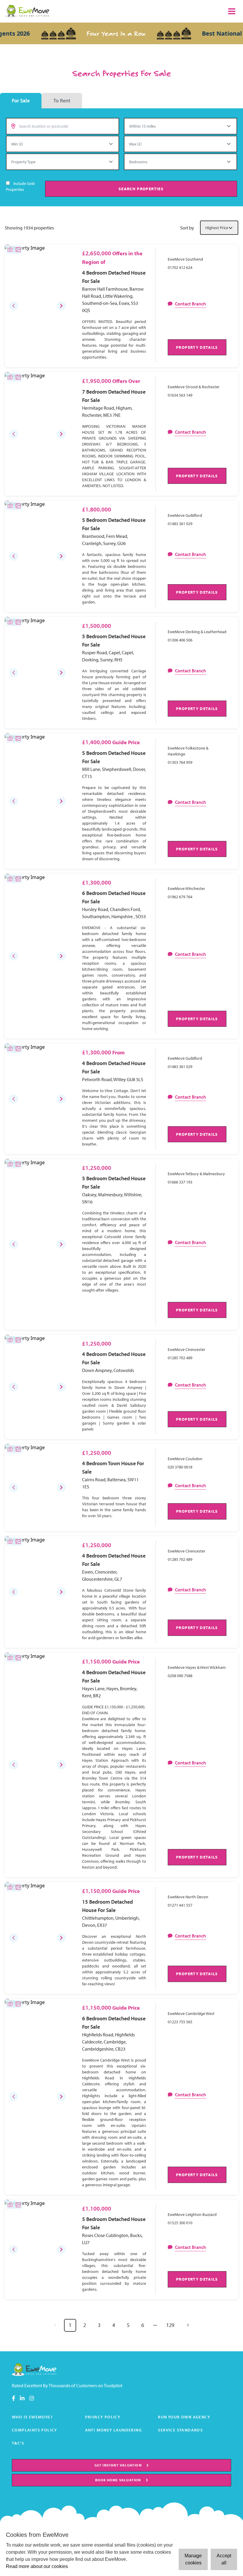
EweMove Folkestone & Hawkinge (188, 751)
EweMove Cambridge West (191, 2013)
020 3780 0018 (180, 1467)
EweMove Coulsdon (185, 1459)
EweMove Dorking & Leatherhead (197, 632)
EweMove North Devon (188, 1897)
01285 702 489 (180, 1358)
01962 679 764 (180, 897)
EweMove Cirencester (187, 1349)
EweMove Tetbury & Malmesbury (196, 1174)
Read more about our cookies (37, 2566)
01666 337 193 (180, 1182)
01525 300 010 (180, 2223)
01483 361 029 (180, 524)
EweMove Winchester (186, 888)
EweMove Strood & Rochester (194, 387)
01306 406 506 (180, 640)
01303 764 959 (180, 762)
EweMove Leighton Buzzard (192, 2214)
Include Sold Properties (20, 186)
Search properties (141, 189)
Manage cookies (193, 2559)
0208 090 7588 (180, 1676)
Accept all (224, 2559)
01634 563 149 (180, 395)
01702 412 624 (180, 267)
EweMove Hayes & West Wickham (197, 1667)
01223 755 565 (180, 2022)
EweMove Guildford (185, 515)
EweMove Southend (185, 259)
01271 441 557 (180, 1905)
